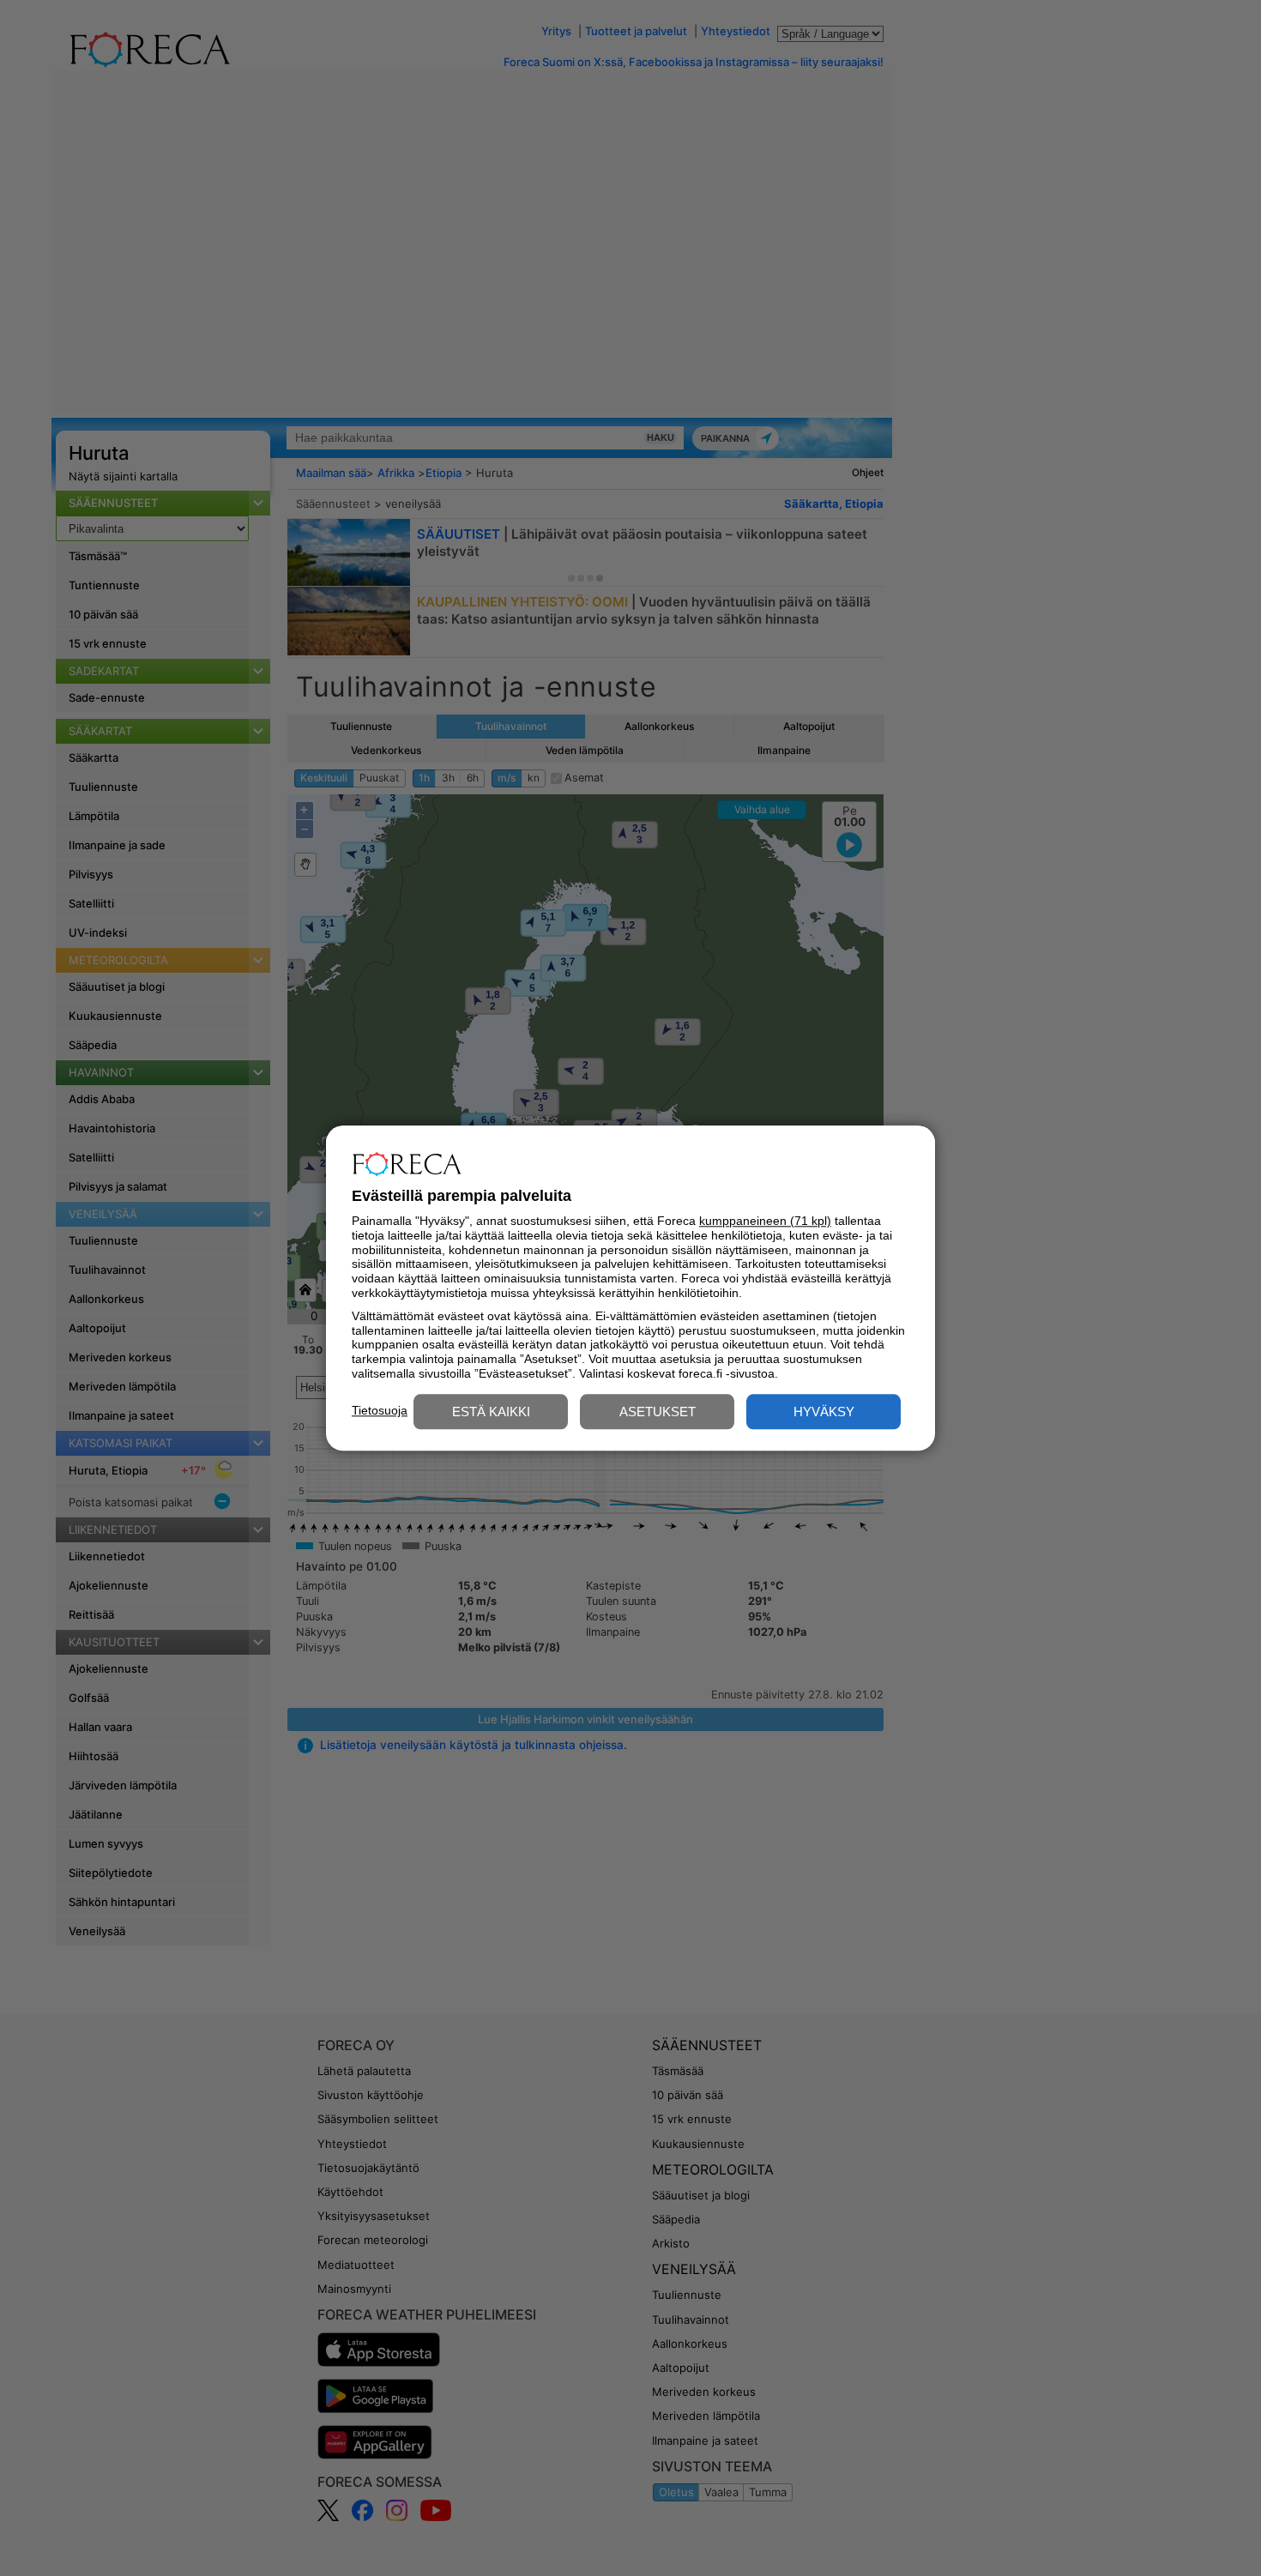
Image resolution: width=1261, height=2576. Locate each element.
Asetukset (658, 1412)
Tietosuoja (380, 1410)
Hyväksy (824, 1412)
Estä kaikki (491, 1412)
